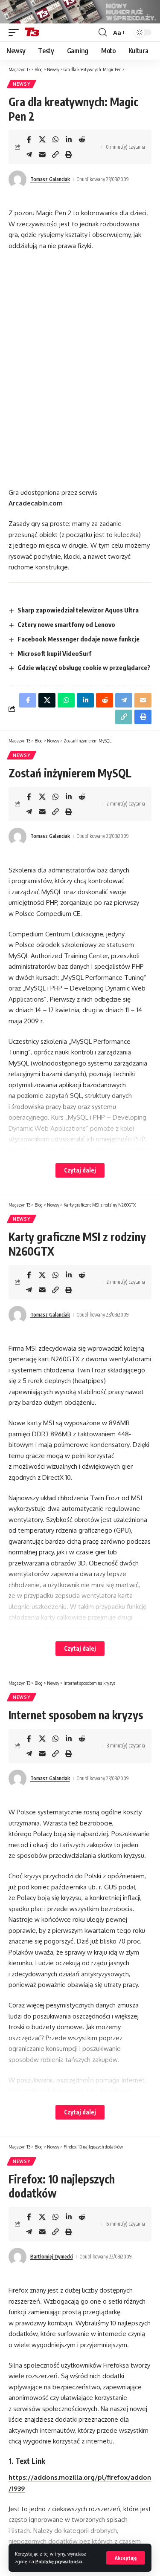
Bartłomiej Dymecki (52, 2257)
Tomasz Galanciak (50, 179)
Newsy (22, 84)
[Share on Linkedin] (69, 139)
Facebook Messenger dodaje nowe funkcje (79, 639)
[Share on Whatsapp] (55, 139)
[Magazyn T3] (32, 32)
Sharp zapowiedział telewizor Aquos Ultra (78, 610)
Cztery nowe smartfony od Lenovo (66, 624)
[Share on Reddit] (82, 139)
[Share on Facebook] (29, 139)
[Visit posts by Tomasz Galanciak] (17, 179)
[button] (126, 2558)
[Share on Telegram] (29, 154)
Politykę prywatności (59, 2561)
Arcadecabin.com (36, 503)
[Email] (42, 154)
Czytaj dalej (80, 1170)
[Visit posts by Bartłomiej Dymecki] (17, 2257)
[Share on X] (42, 139)
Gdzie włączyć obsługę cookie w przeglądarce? (84, 667)
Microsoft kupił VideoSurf (54, 653)
